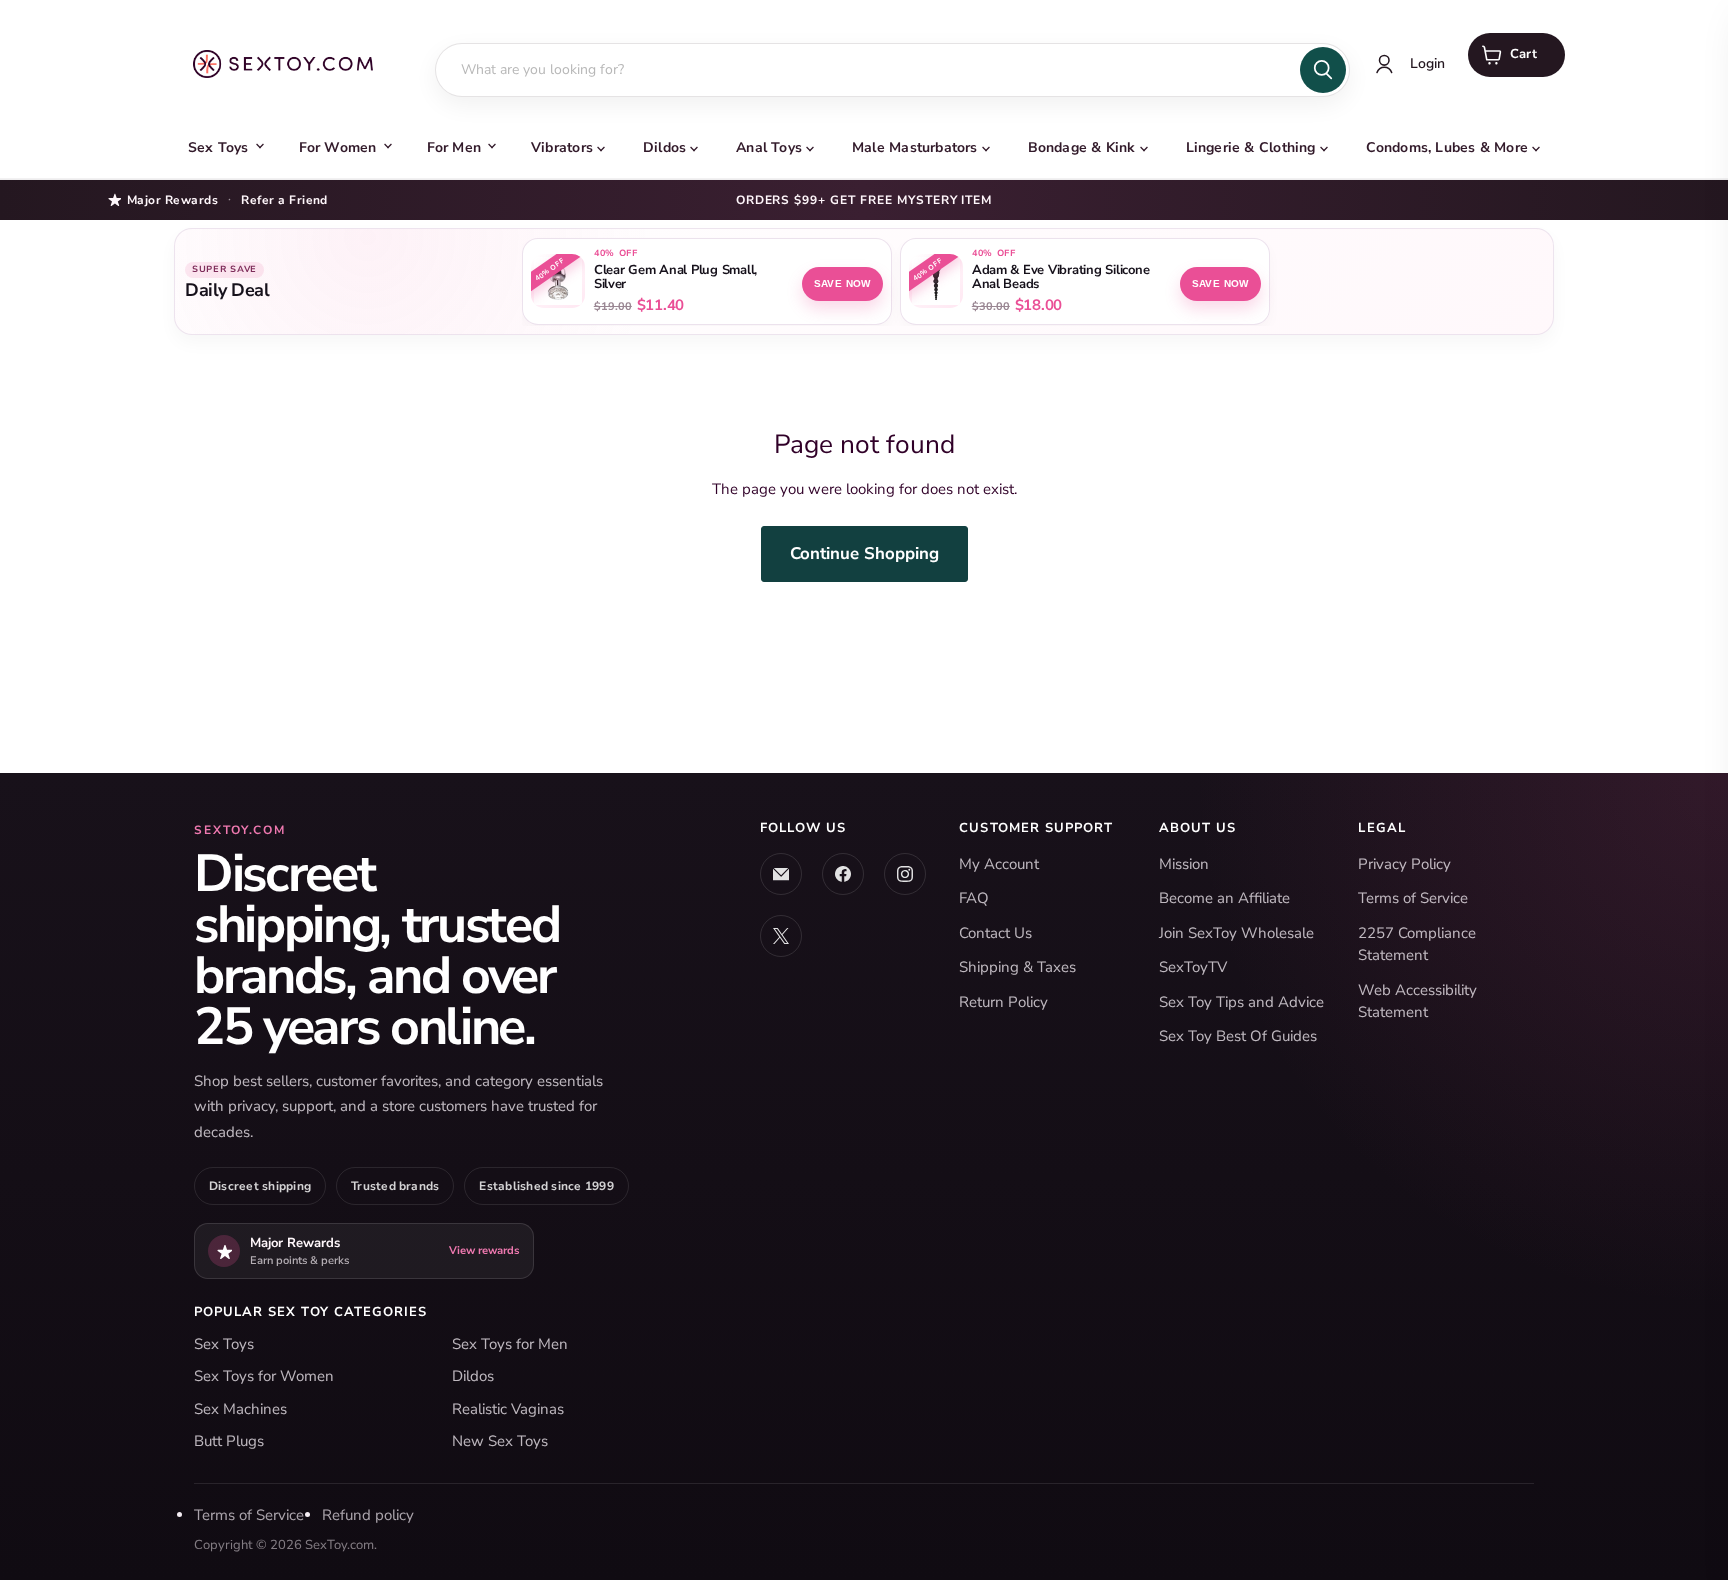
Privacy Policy (1404, 864)
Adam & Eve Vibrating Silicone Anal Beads (1060, 278)
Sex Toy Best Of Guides (1238, 1036)
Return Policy (1003, 1002)
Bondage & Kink (1082, 147)
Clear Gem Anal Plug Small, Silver (675, 278)
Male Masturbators (915, 147)
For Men (454, 147)
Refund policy (368, 1515)
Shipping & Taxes (1017, 967)
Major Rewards (172, 199)
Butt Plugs (229, 1441)
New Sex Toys (500, 1441)
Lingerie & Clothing (1251, 147)
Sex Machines (240, 1409)
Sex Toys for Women (264, 1376)
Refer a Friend (284, 200)
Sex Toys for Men (510, 1344)
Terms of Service (1413, 898)
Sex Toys (218, 147)
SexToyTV (1193, 967)
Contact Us (995, 933)
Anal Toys (769, 147)
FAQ (974, 898)
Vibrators (562, 147)
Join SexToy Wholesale (1236, 933)
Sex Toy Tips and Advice (1241, 1002)
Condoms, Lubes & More (1447, 147)
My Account (999, 864)
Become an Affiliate (1224, 898)
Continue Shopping (864, 553)
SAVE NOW (842, 283)
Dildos (664, 147)
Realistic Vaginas (508, 1409)
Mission (1184, 864)
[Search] (1323, 70)
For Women (338, 147)
